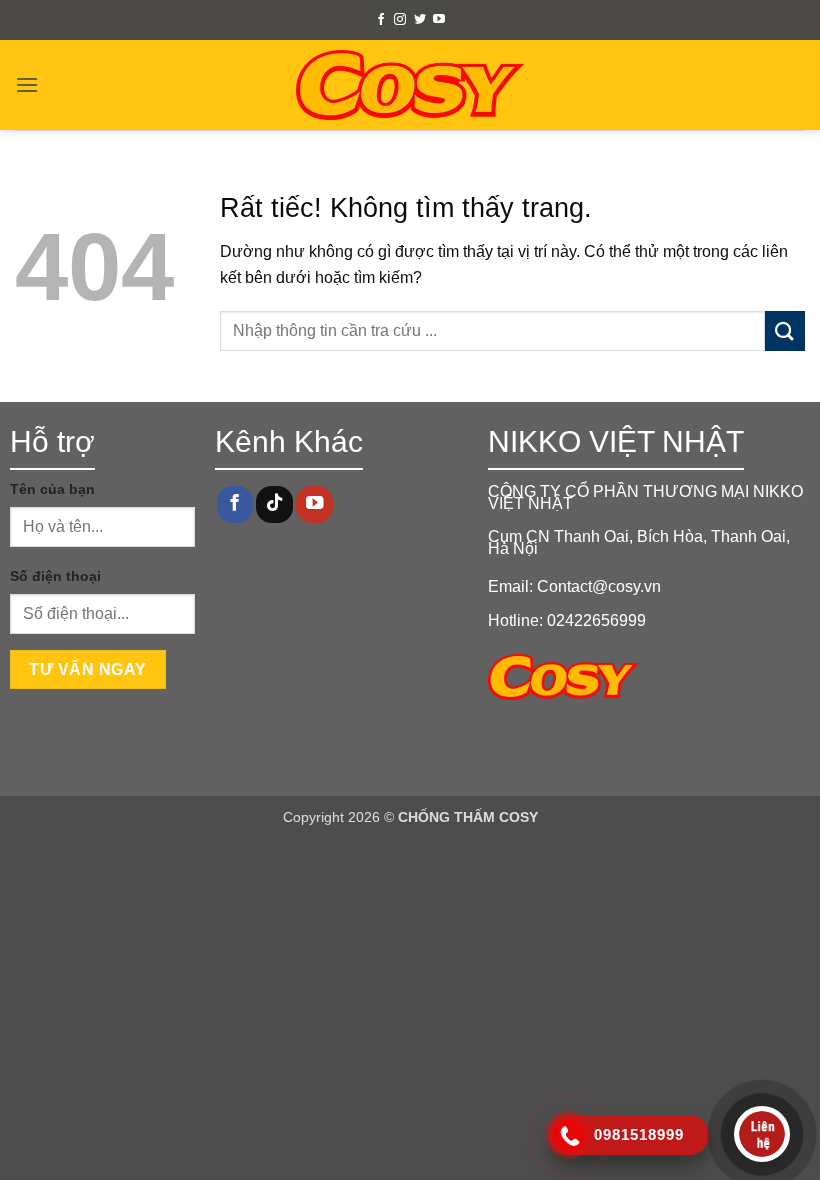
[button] (27, 84)
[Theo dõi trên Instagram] (400, 20)
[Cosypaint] (410, 85)
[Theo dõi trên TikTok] (274, 504)
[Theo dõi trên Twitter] (420, 20)
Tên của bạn (52, 489)
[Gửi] (785, 330)
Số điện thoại (55, 576)
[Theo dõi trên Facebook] (381, 20)
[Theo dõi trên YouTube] (439, 20)
